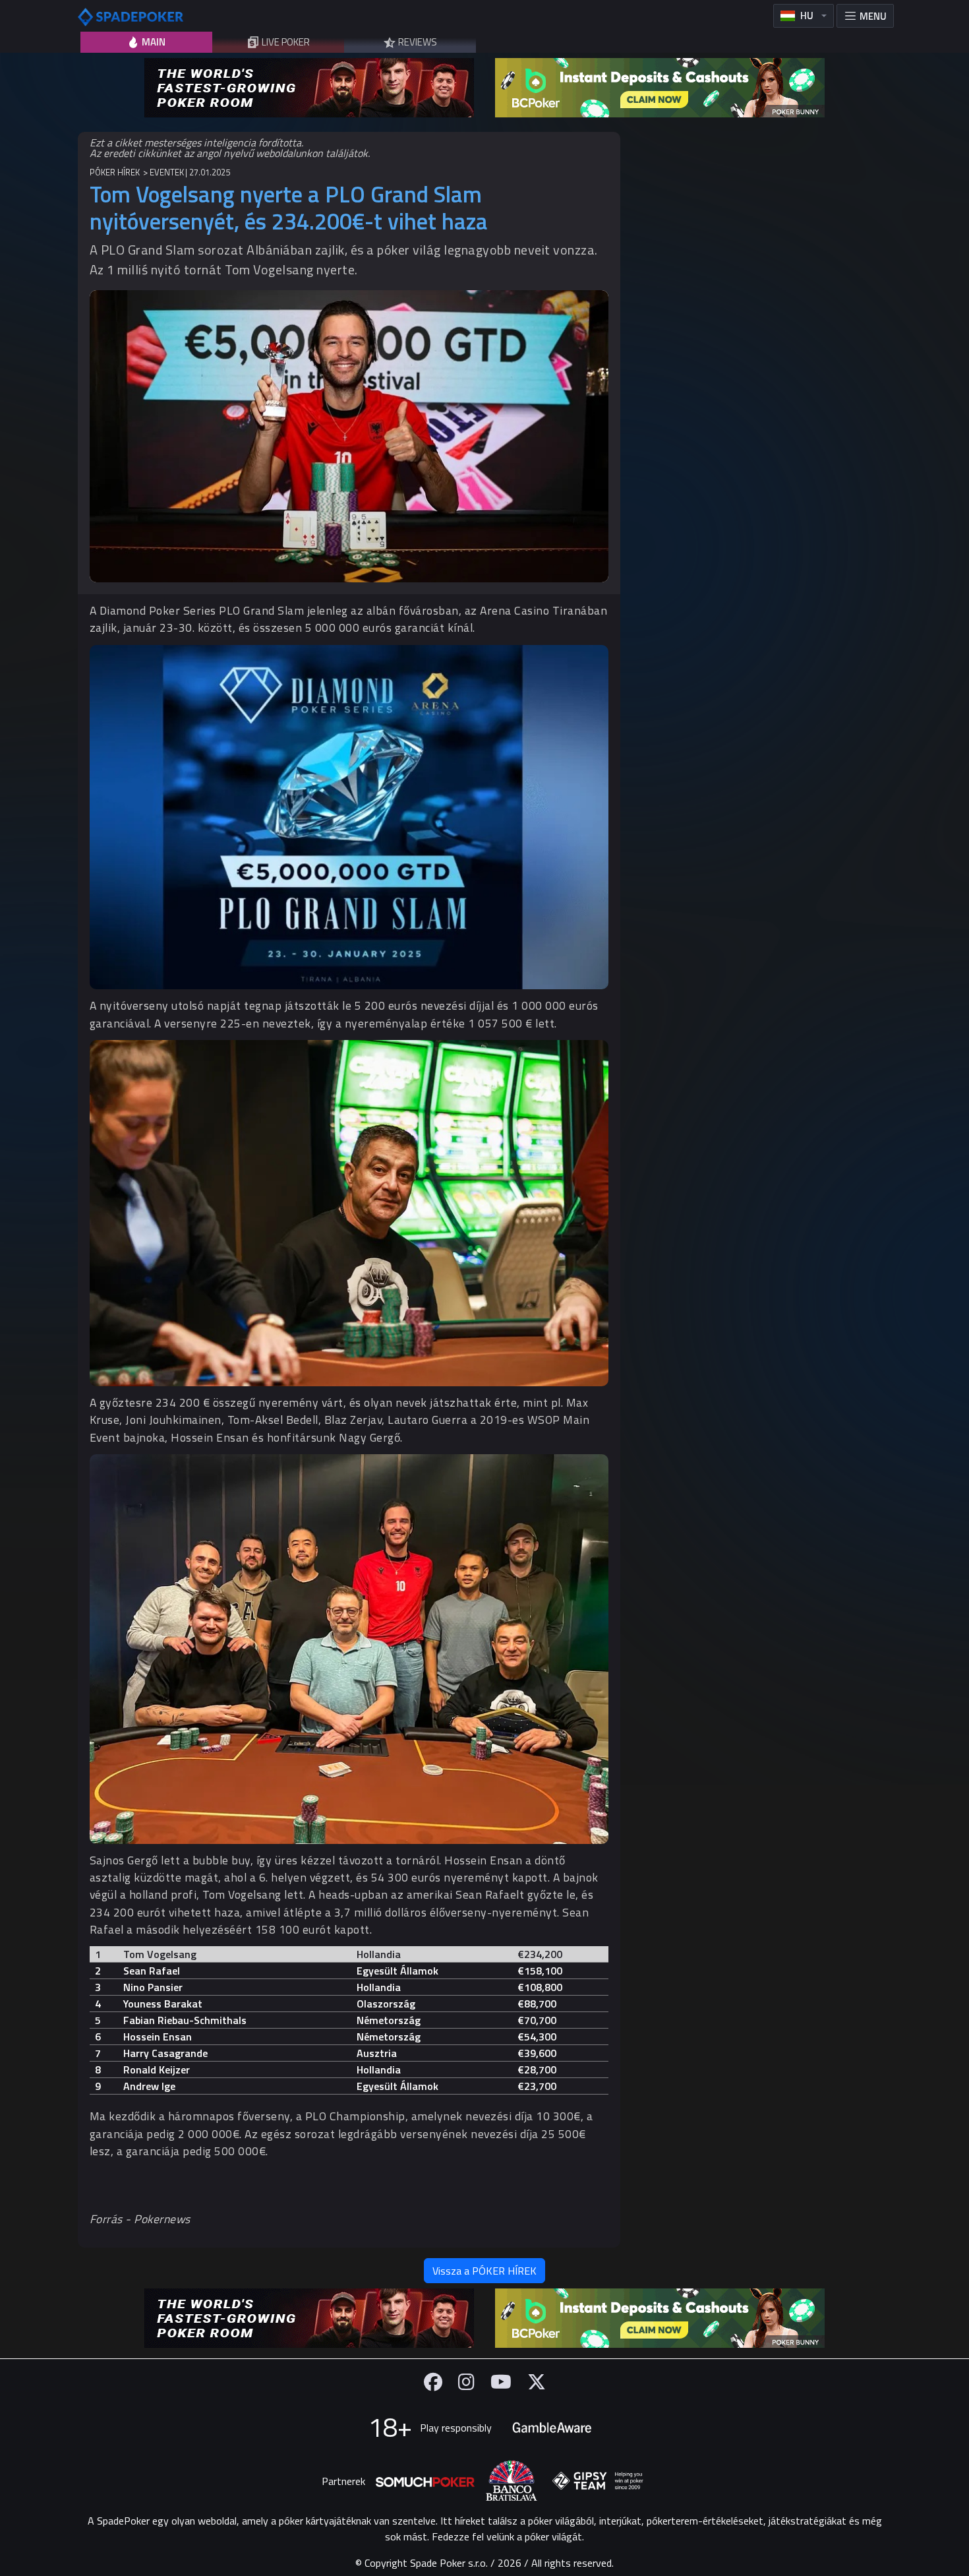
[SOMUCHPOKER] (425, 2481)
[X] (537, 2382)
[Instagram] (466, 2382)
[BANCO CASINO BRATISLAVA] (512, 2481)
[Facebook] (433, 2382)
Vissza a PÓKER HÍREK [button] (484, 2271)
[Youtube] (501, 2382)
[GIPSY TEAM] (598, 2481)
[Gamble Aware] (552, 2428)
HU (807, 15)
